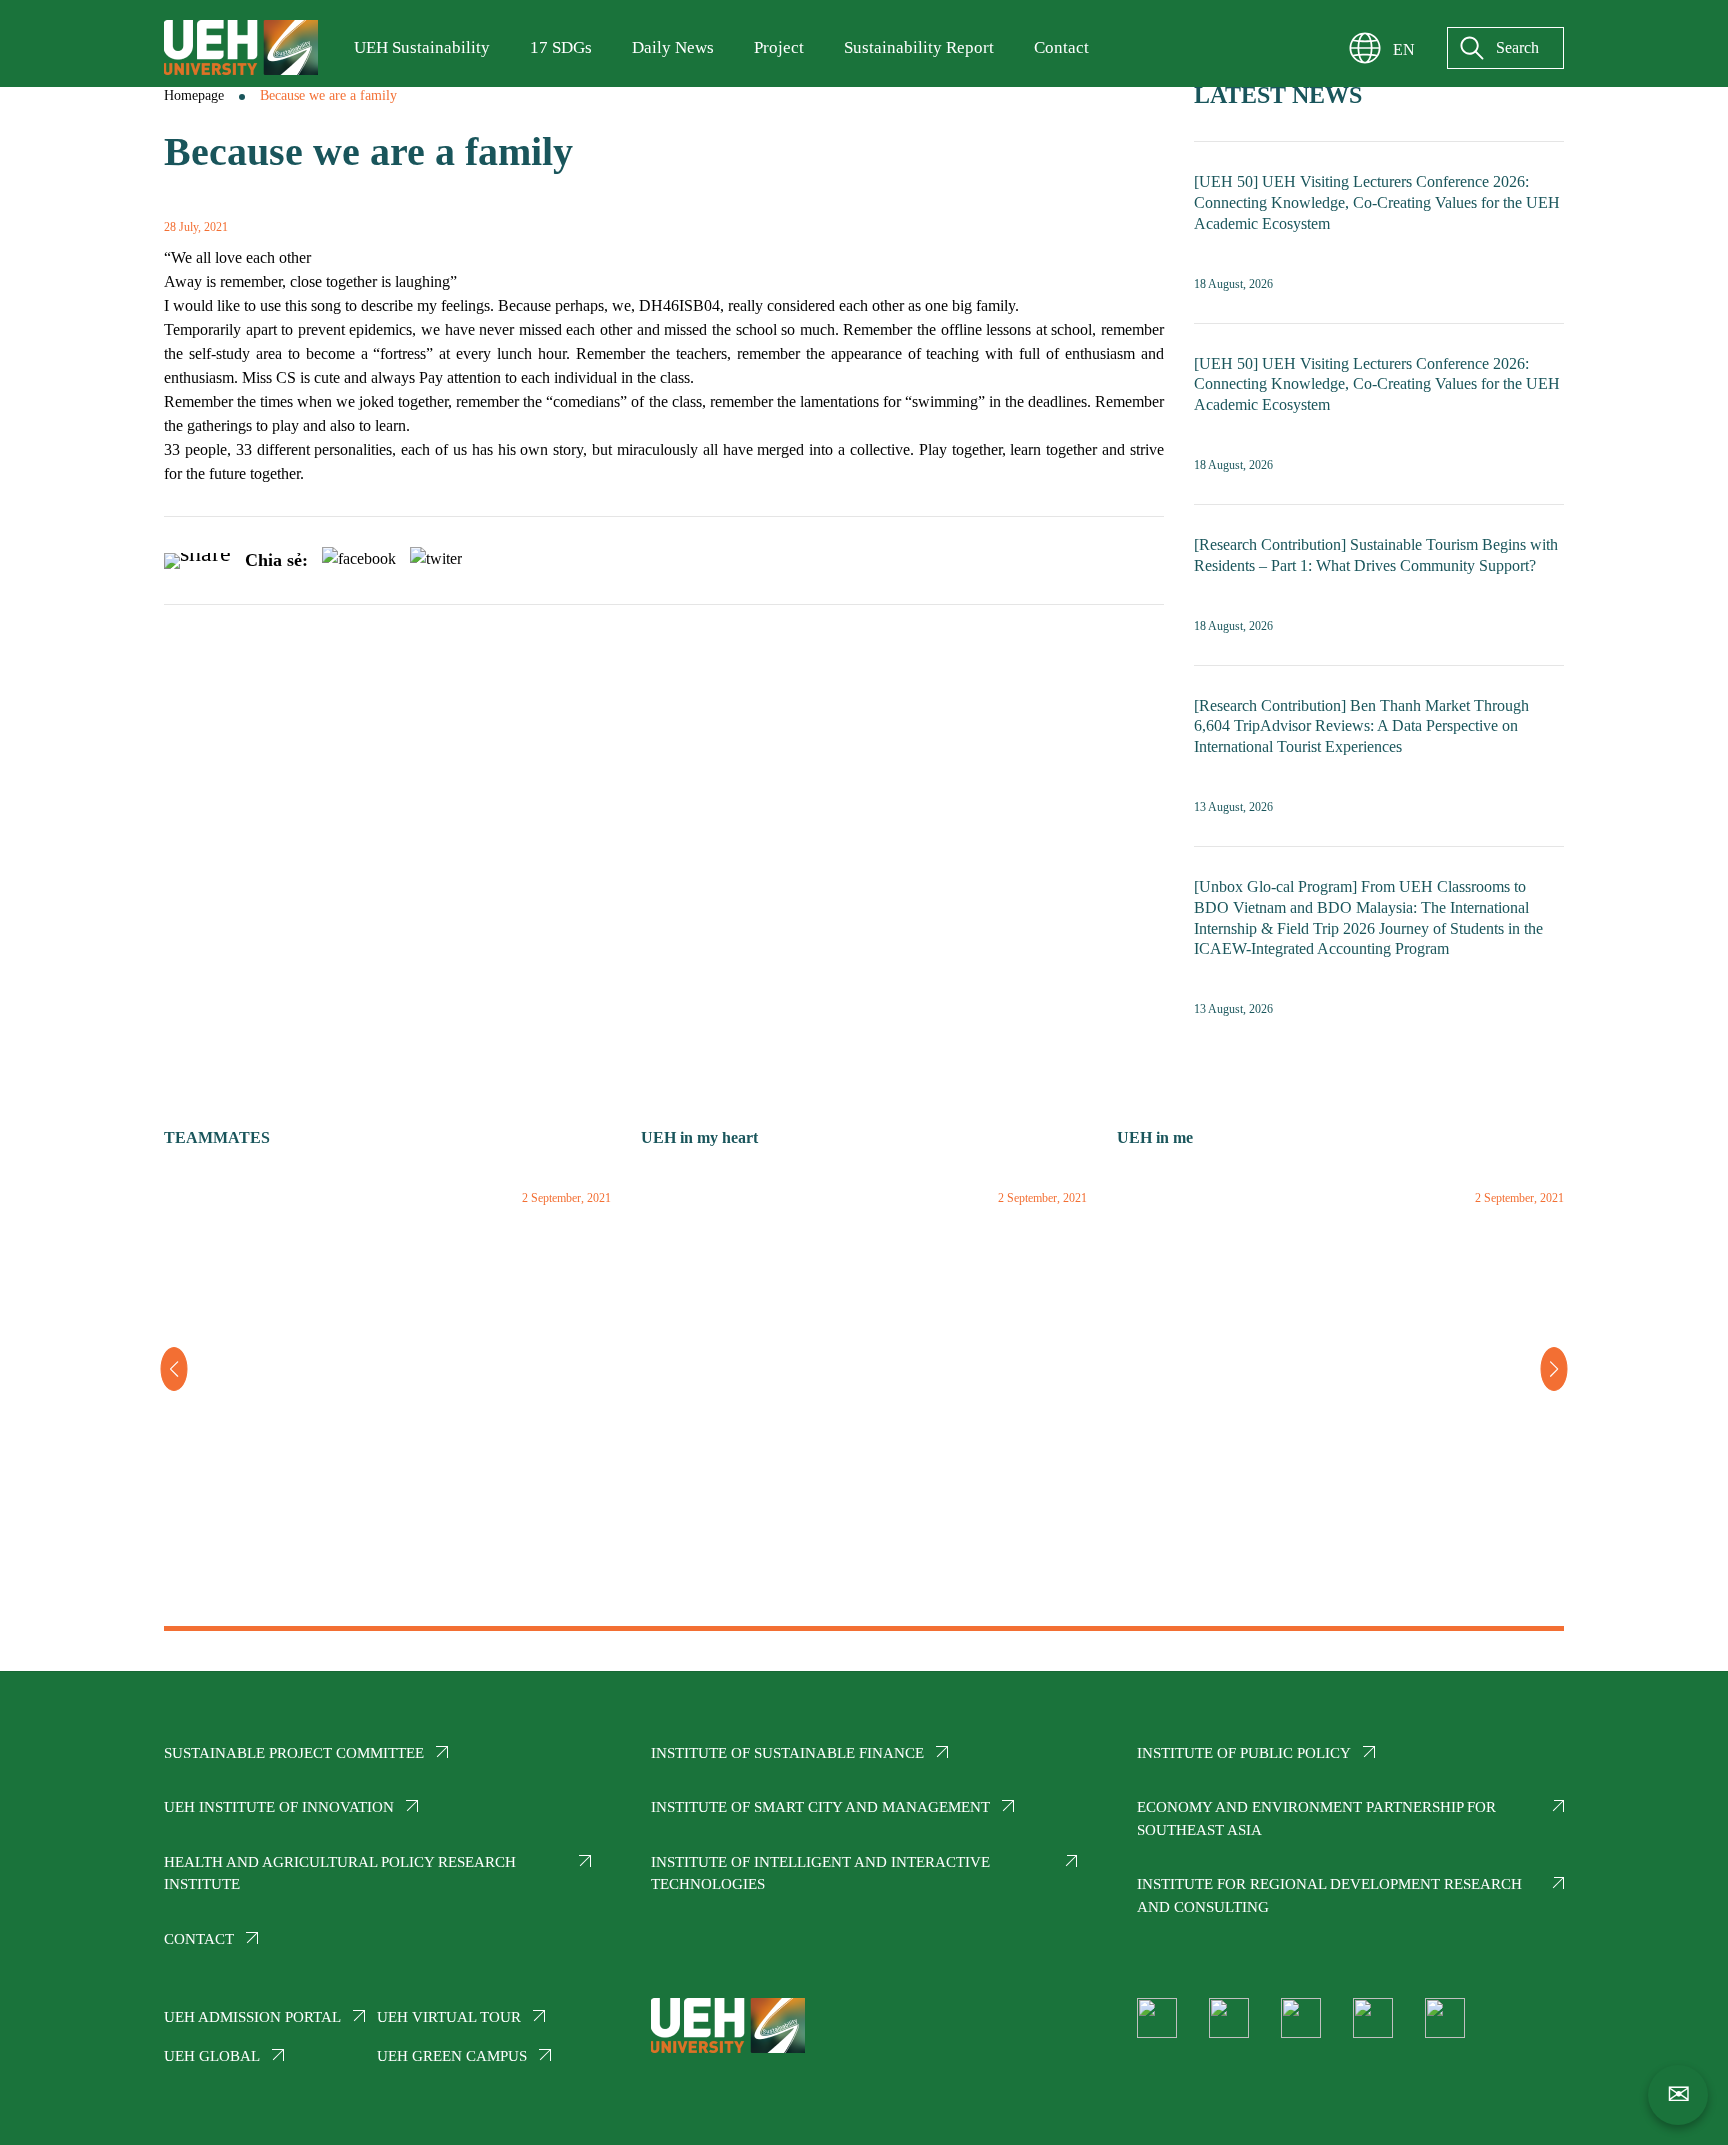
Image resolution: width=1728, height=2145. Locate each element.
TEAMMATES (217, 1137)
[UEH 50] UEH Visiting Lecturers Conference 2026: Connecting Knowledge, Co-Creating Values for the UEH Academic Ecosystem (1377, 202)
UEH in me (1155, 1137)
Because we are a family (328, 95)
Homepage (194, 95)
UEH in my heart (699, 1137)
